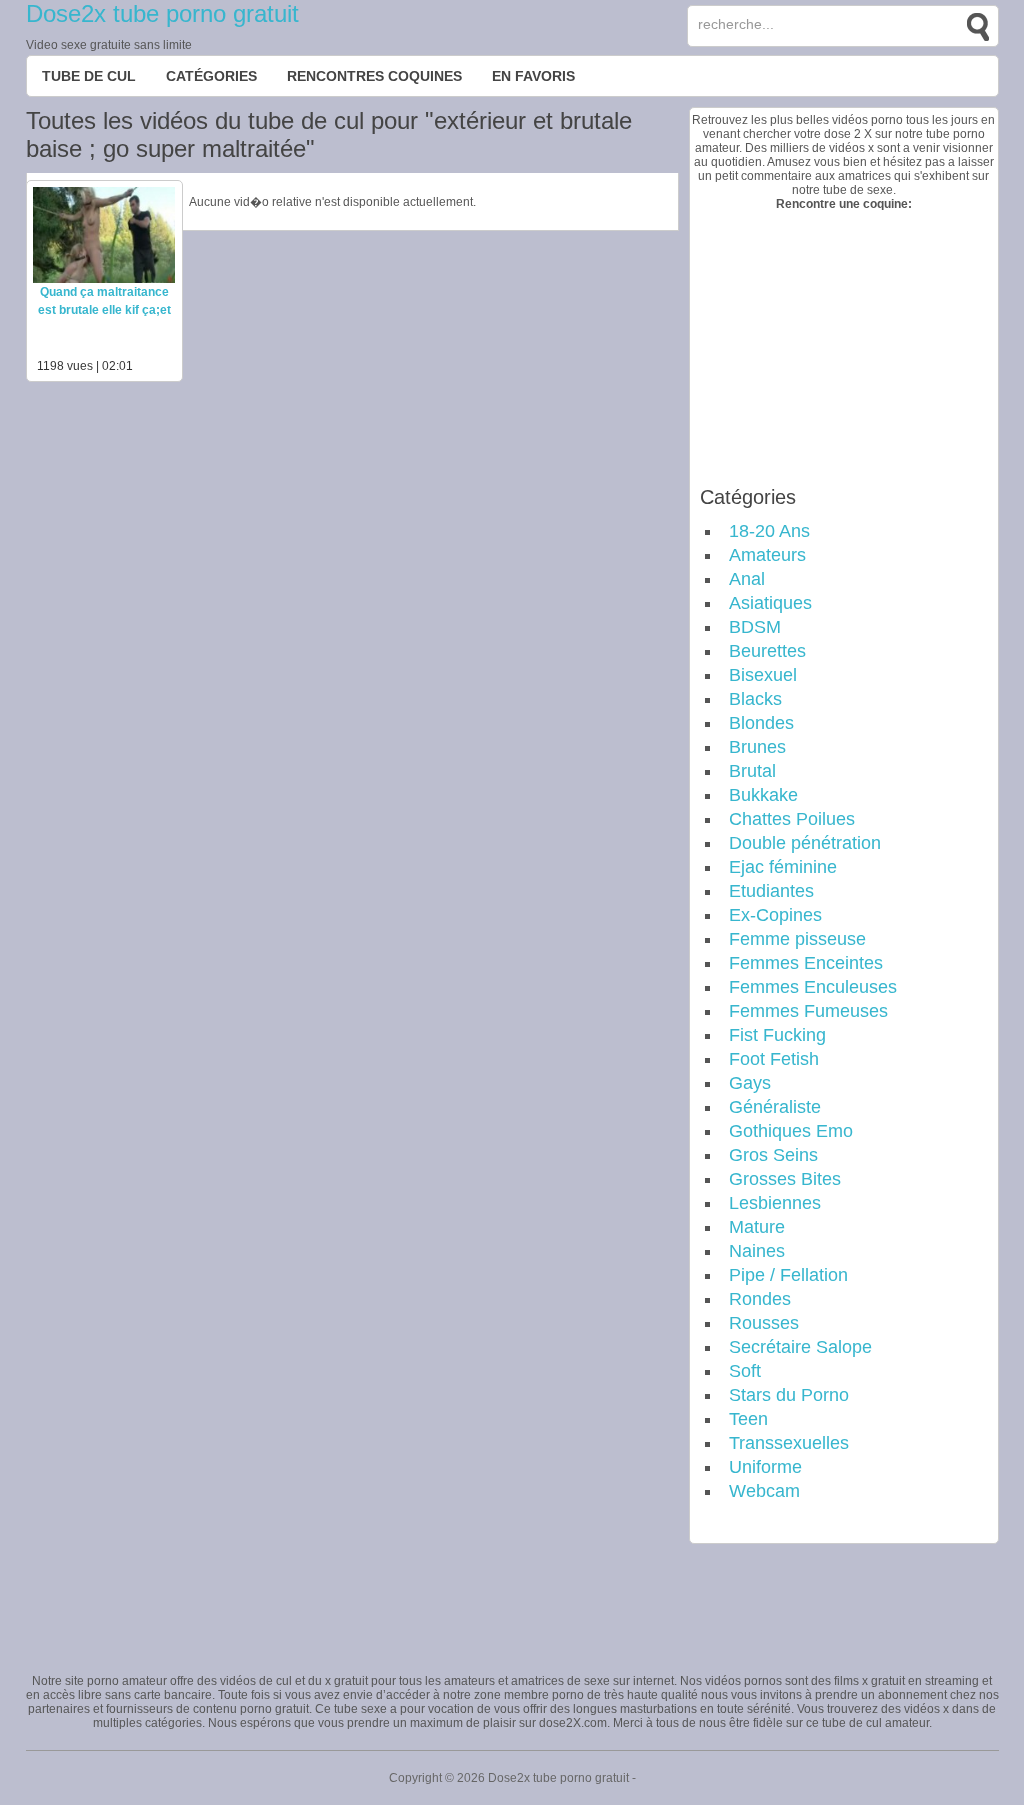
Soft (745, 1371)
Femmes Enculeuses (813, 987)
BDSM (755, 627)
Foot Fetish (774, 1059)
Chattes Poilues (792, 819)
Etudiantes (771, 891)
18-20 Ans (769, 531)
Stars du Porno (789, 1395)
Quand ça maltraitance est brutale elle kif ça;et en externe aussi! (104, 310)
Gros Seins (773, 1155)
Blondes (761, 723)
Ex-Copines (775, 915)
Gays (750, 1083)
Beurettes (767, 651)
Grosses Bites (785, 1179)
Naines (757, 1251)
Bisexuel (763, 675)
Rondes (760, 1299)
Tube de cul (89, 76)
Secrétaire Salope (800, 1347)
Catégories (211, 76)
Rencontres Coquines (374, 76)
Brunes (757, 747)
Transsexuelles (789, 1443)
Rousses (764, 1323)
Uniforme (765, 1467)
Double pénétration (805, 843)
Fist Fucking (777, 1035)
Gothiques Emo (791, 1131)
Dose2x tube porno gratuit (162, 13)
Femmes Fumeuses (808, 1011)
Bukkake (763, 795)
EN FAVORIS (533, 76)
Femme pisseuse (797, 939)
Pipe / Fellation (788, 1275)
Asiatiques (770, 603)
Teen (748, 1419)
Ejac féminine (783, 867)
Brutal (752, 771)
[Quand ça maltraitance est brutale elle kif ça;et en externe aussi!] (104, 279)
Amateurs (767, 555)
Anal (747, 579)
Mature (757, 1227)
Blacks (755, 699)
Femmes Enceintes (806, 963)
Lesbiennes (775, 1203)
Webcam (764, 1491)
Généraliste (775, 1107)
